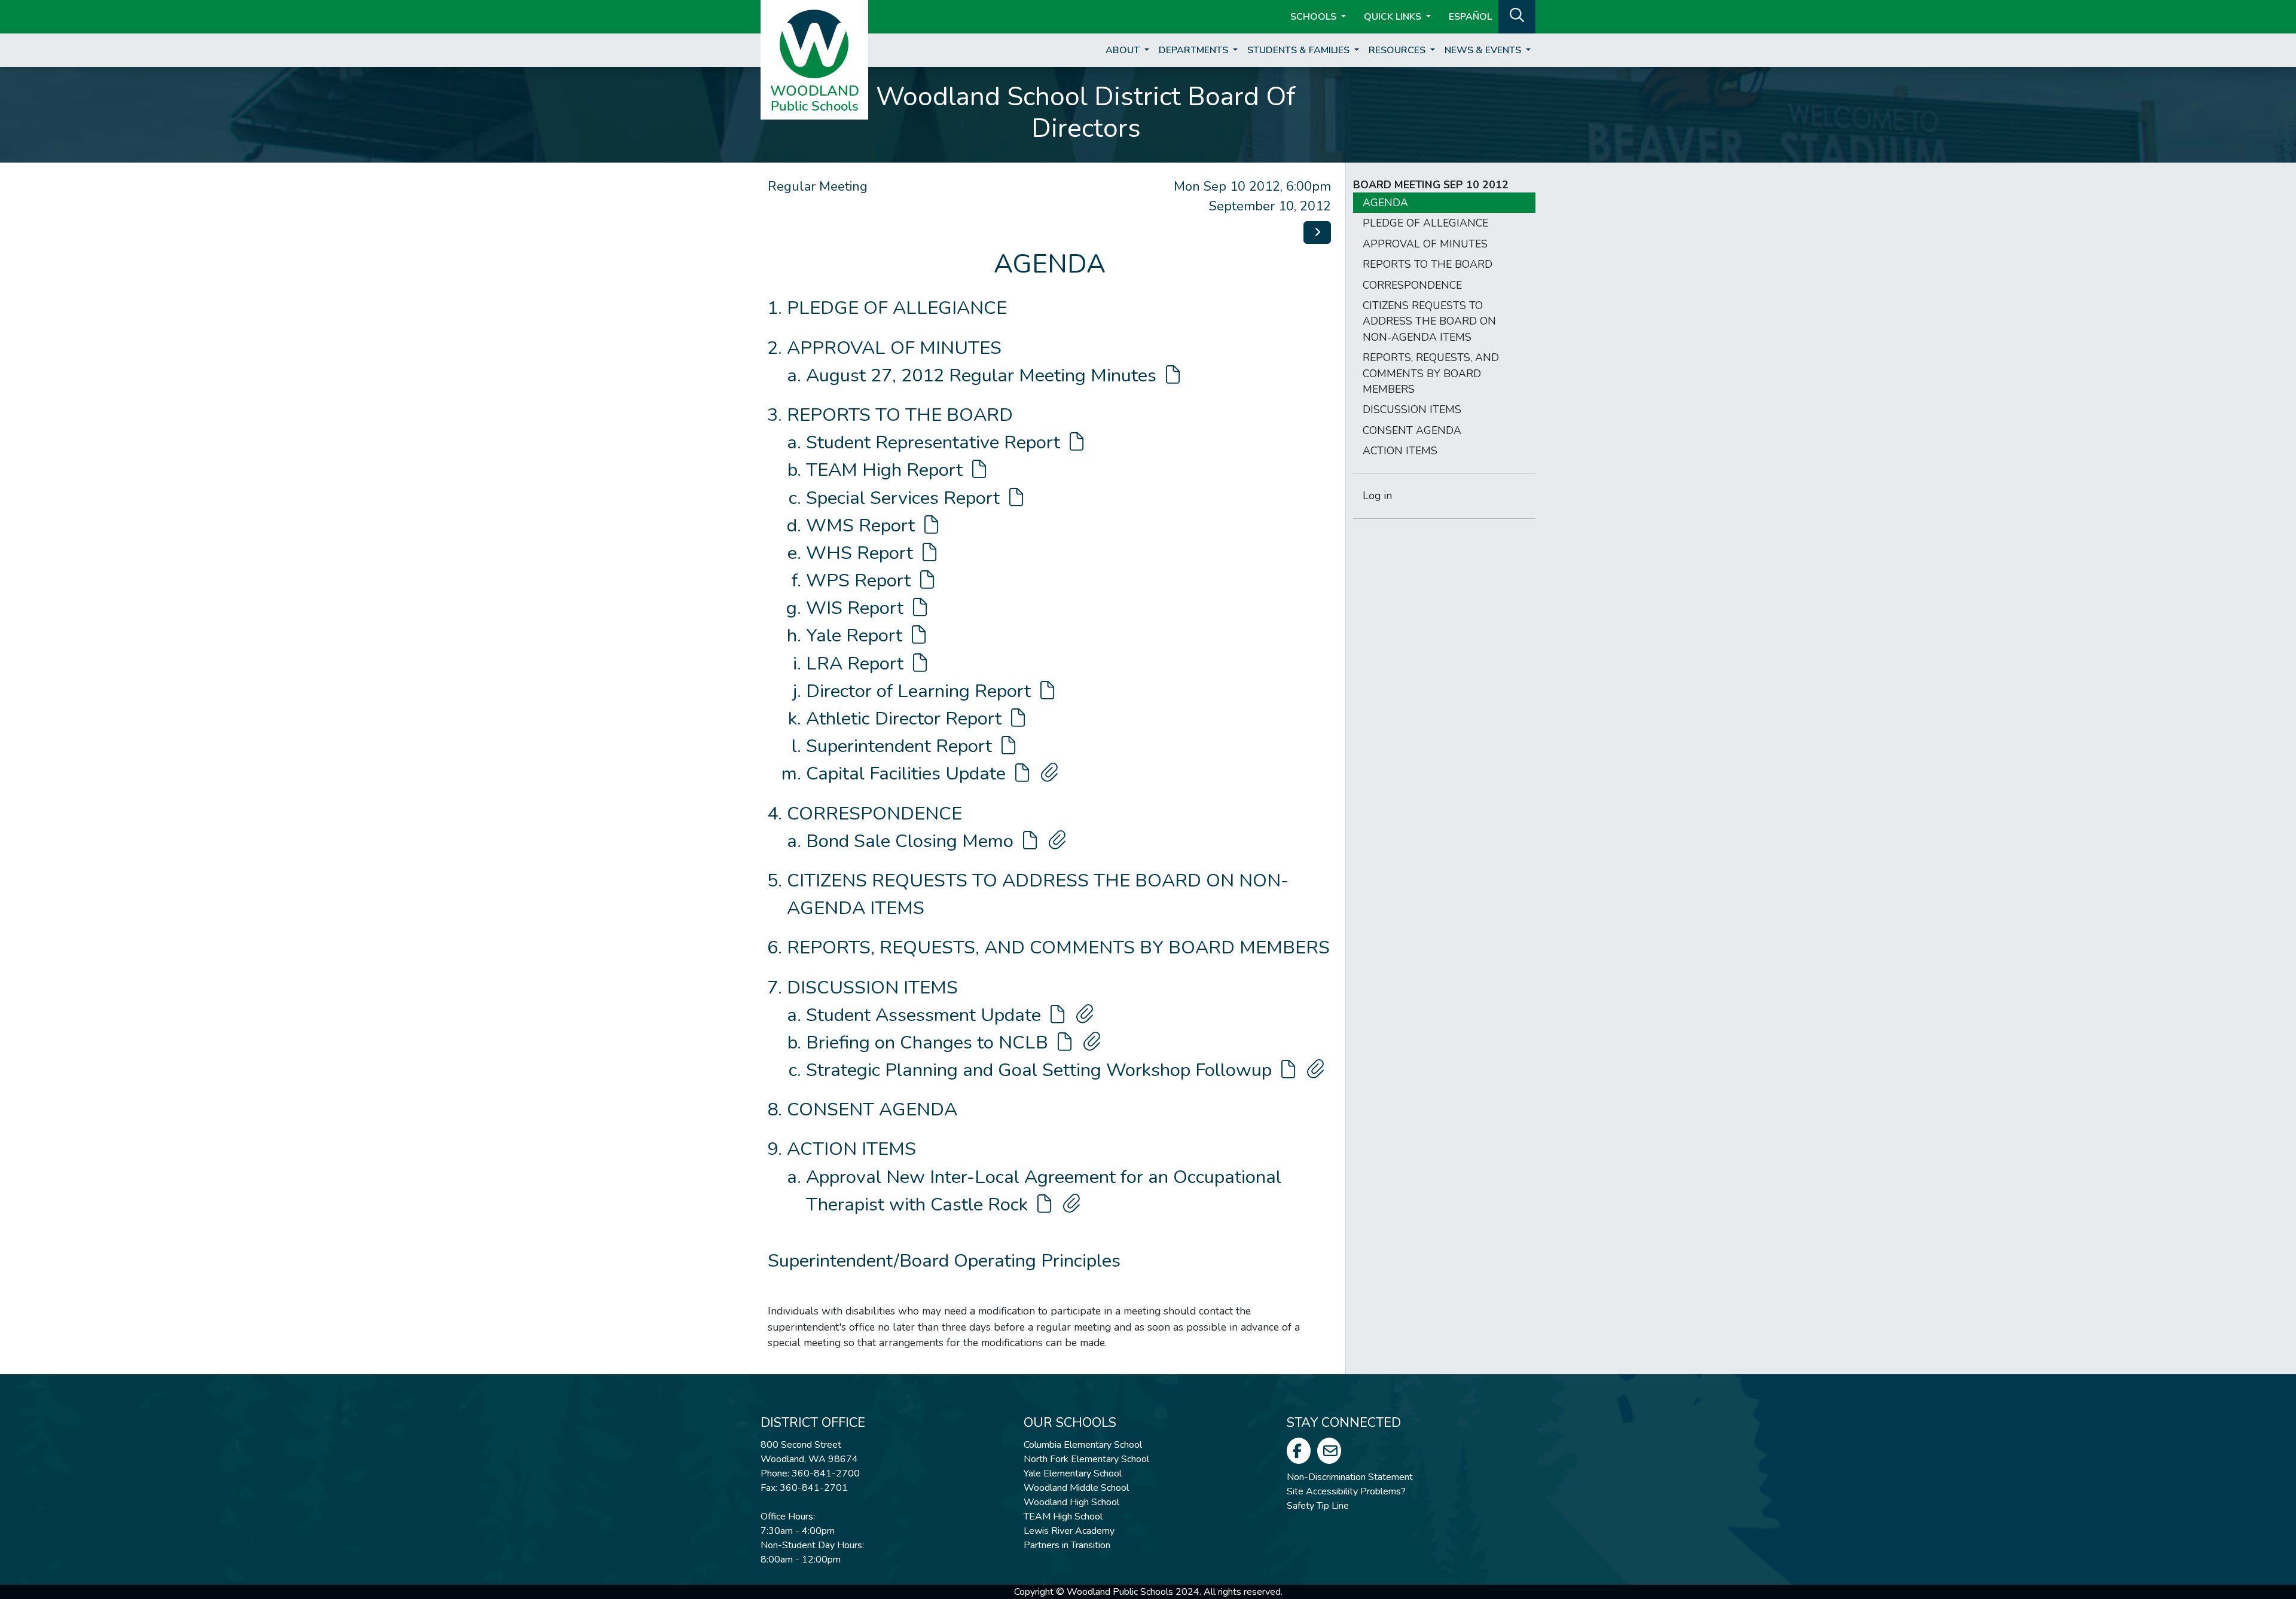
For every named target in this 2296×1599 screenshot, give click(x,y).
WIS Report (857, 608)
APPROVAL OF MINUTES (894, 348)
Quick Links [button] (1394, 17)
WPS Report (861, 580)
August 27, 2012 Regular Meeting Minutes (984, 375)
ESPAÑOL (1470, 17)
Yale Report (857, 635)
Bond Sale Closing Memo (912, 841)
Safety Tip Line (1318, 1506)
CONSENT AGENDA (872, 1109)
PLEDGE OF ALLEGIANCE (897, 308)
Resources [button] (1398, 50)
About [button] (1124, 50)
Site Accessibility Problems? (1346, 1491)
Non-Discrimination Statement (1350, 1477)
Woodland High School (1071, 1502)
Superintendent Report (901, 746)
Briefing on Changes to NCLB (929, 1042)
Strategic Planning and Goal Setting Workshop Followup (1041, 1070)
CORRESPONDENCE (874, 814)
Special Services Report (905, 498)
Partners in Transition (1067, 1545)
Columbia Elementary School (1083, 1445)
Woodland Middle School (1076, 1488)
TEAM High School (1063, 1517)
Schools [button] (1315, 17)
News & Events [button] (1484, 50)
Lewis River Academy (1069, 1531)
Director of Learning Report (921, 691)
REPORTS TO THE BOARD (900, 415)
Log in (1377, 496)
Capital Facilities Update (908, 773)
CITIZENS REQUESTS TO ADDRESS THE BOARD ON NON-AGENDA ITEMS (1429, 321)
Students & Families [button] (1300, 50)
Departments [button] (1195, 50)
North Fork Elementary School (1086, 1459)
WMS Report (863, 525)
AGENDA (1385, 203)
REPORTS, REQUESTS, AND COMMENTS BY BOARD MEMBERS (1058, 947)
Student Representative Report (935, 442)
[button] (1517, 16)
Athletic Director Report (906, 719)
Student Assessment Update (926, 1015)
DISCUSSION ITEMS (872, 987)
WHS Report (862, 553)
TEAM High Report (887, 470)
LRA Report (857, 664)
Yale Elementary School (1073, 1473)
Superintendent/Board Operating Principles (944, 1261)
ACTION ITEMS (851, 1149)
